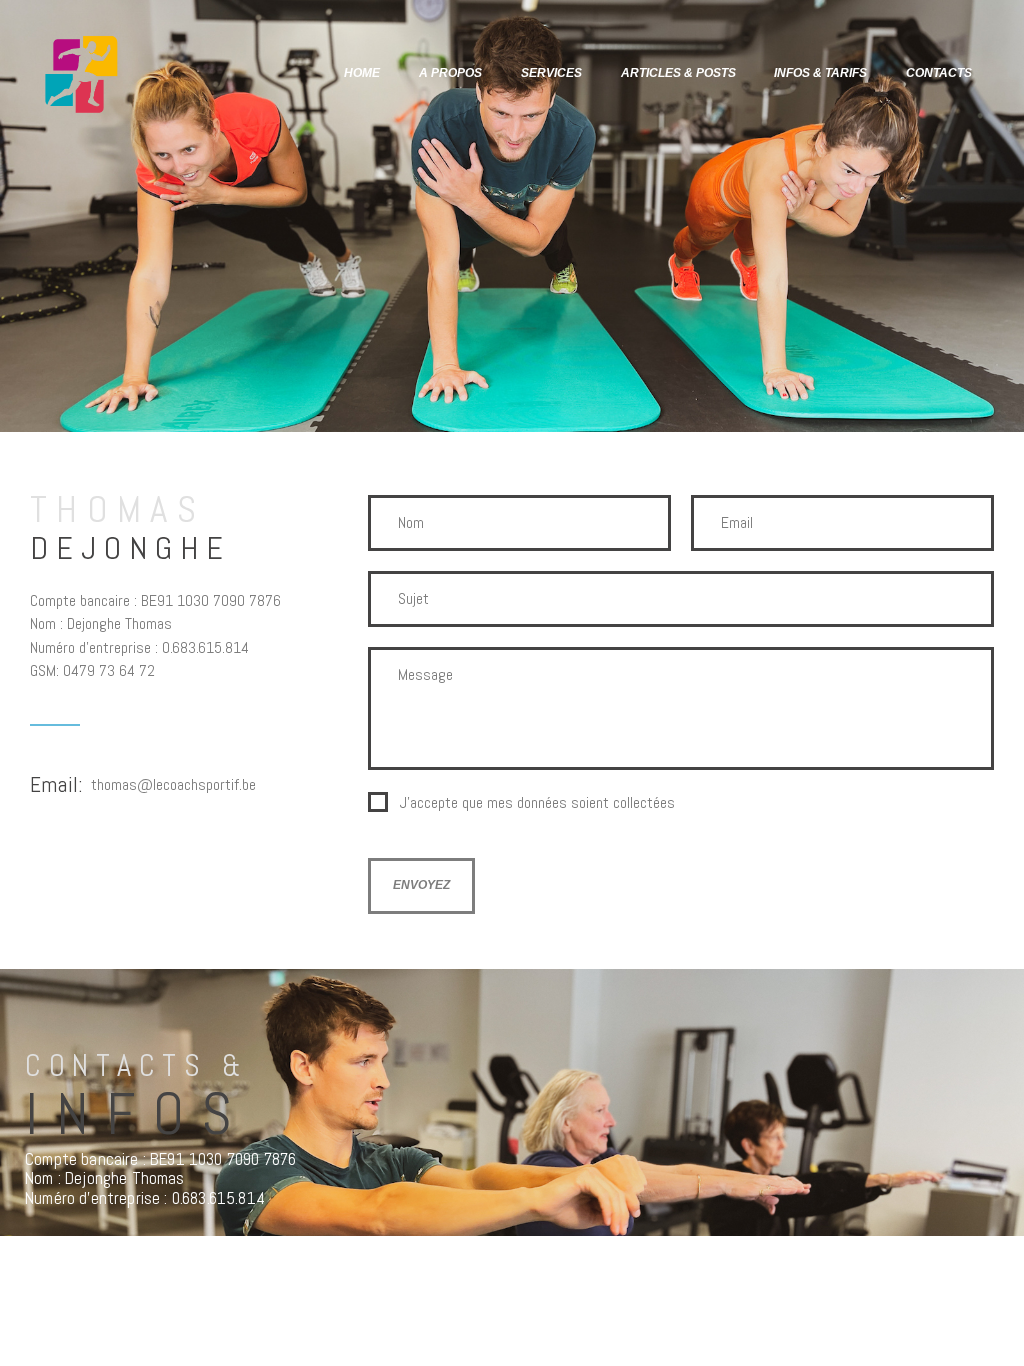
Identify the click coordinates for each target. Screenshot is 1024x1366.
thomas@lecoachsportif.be (173, 784)
